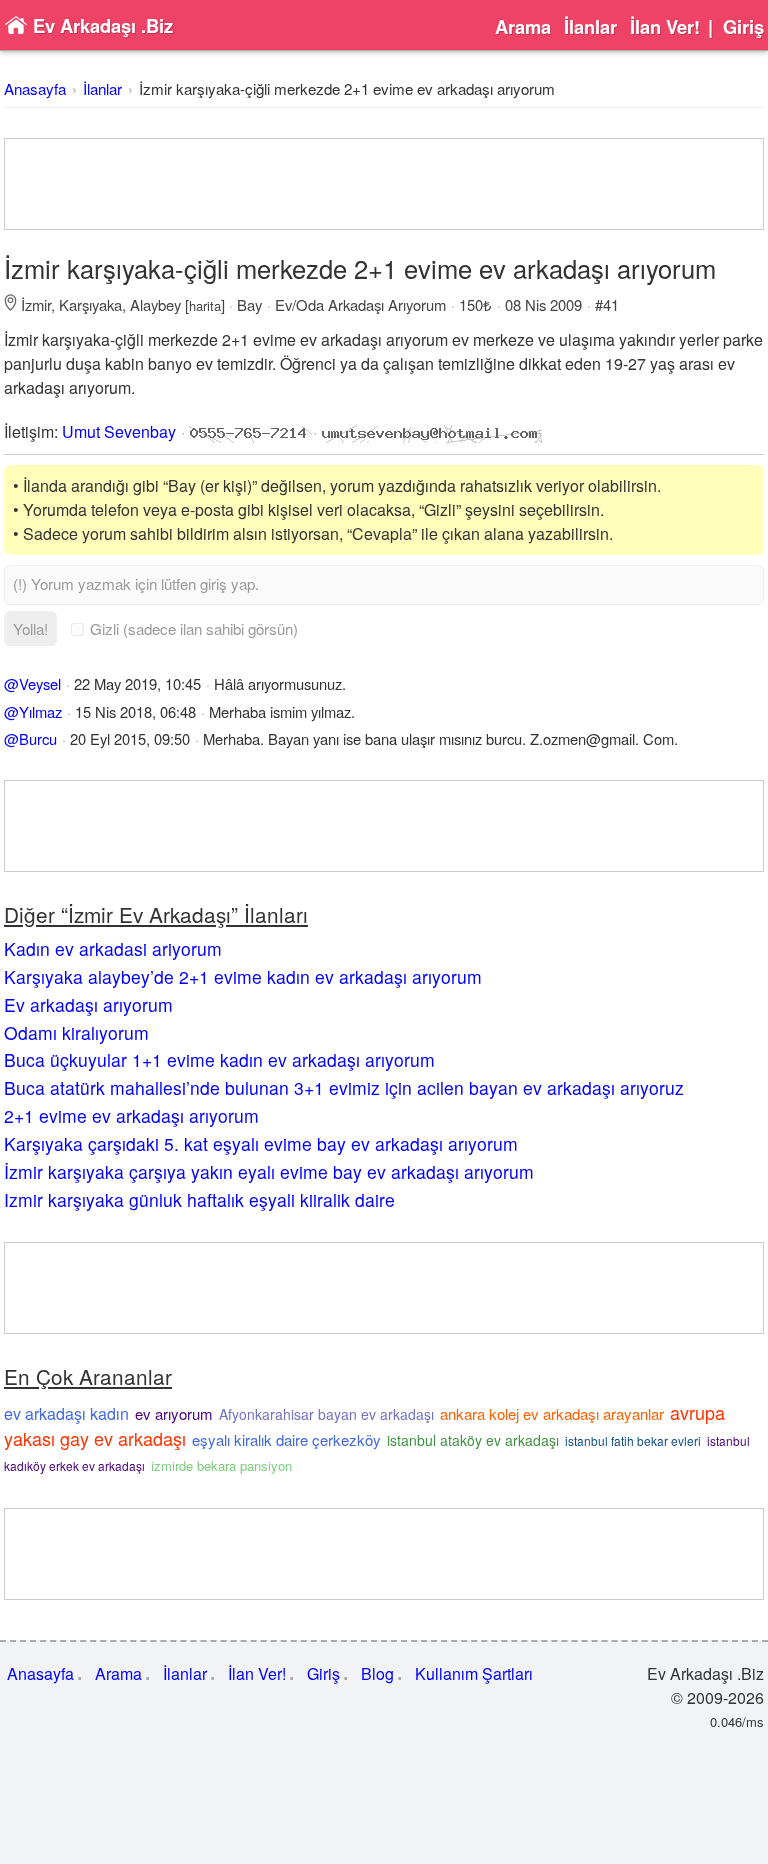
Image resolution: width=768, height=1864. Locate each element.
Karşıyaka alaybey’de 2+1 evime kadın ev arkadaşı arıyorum (243, 976)
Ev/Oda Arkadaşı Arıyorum (360, 304)
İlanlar (590, 27)
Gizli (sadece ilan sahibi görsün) (194, 628)
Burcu (38, 738)
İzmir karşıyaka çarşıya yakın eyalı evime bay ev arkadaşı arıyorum (269, 1171)
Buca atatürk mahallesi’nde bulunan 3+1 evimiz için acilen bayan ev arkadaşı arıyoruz (344, 1087)
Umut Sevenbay (119, 431)
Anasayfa (35, 88)
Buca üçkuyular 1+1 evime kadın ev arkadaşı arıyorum (219, 1059)
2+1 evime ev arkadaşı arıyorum (131, 1115)
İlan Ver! (665, 27)
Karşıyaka (90, 304)
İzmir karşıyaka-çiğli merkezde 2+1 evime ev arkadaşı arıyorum (347, 88)
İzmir (36, 304)
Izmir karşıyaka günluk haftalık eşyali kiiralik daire (199, 1199)
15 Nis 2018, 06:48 (135, 711)
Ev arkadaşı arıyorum (88, 1004)
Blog (377, 1673)
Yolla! (30, 628)
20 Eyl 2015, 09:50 (130, 738)
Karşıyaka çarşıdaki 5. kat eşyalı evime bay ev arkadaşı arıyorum (261, 1143)
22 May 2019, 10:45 (137, 683)
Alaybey (155, 304)
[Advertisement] (384, 184)
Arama (523, 27)
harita (205, 305)
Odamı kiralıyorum (76, 1032)
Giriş (743, 27)
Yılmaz (40, 711)
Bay (249, 304)
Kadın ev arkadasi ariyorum (113, 948)
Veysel (40, 683)
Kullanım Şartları (474, 1673)
